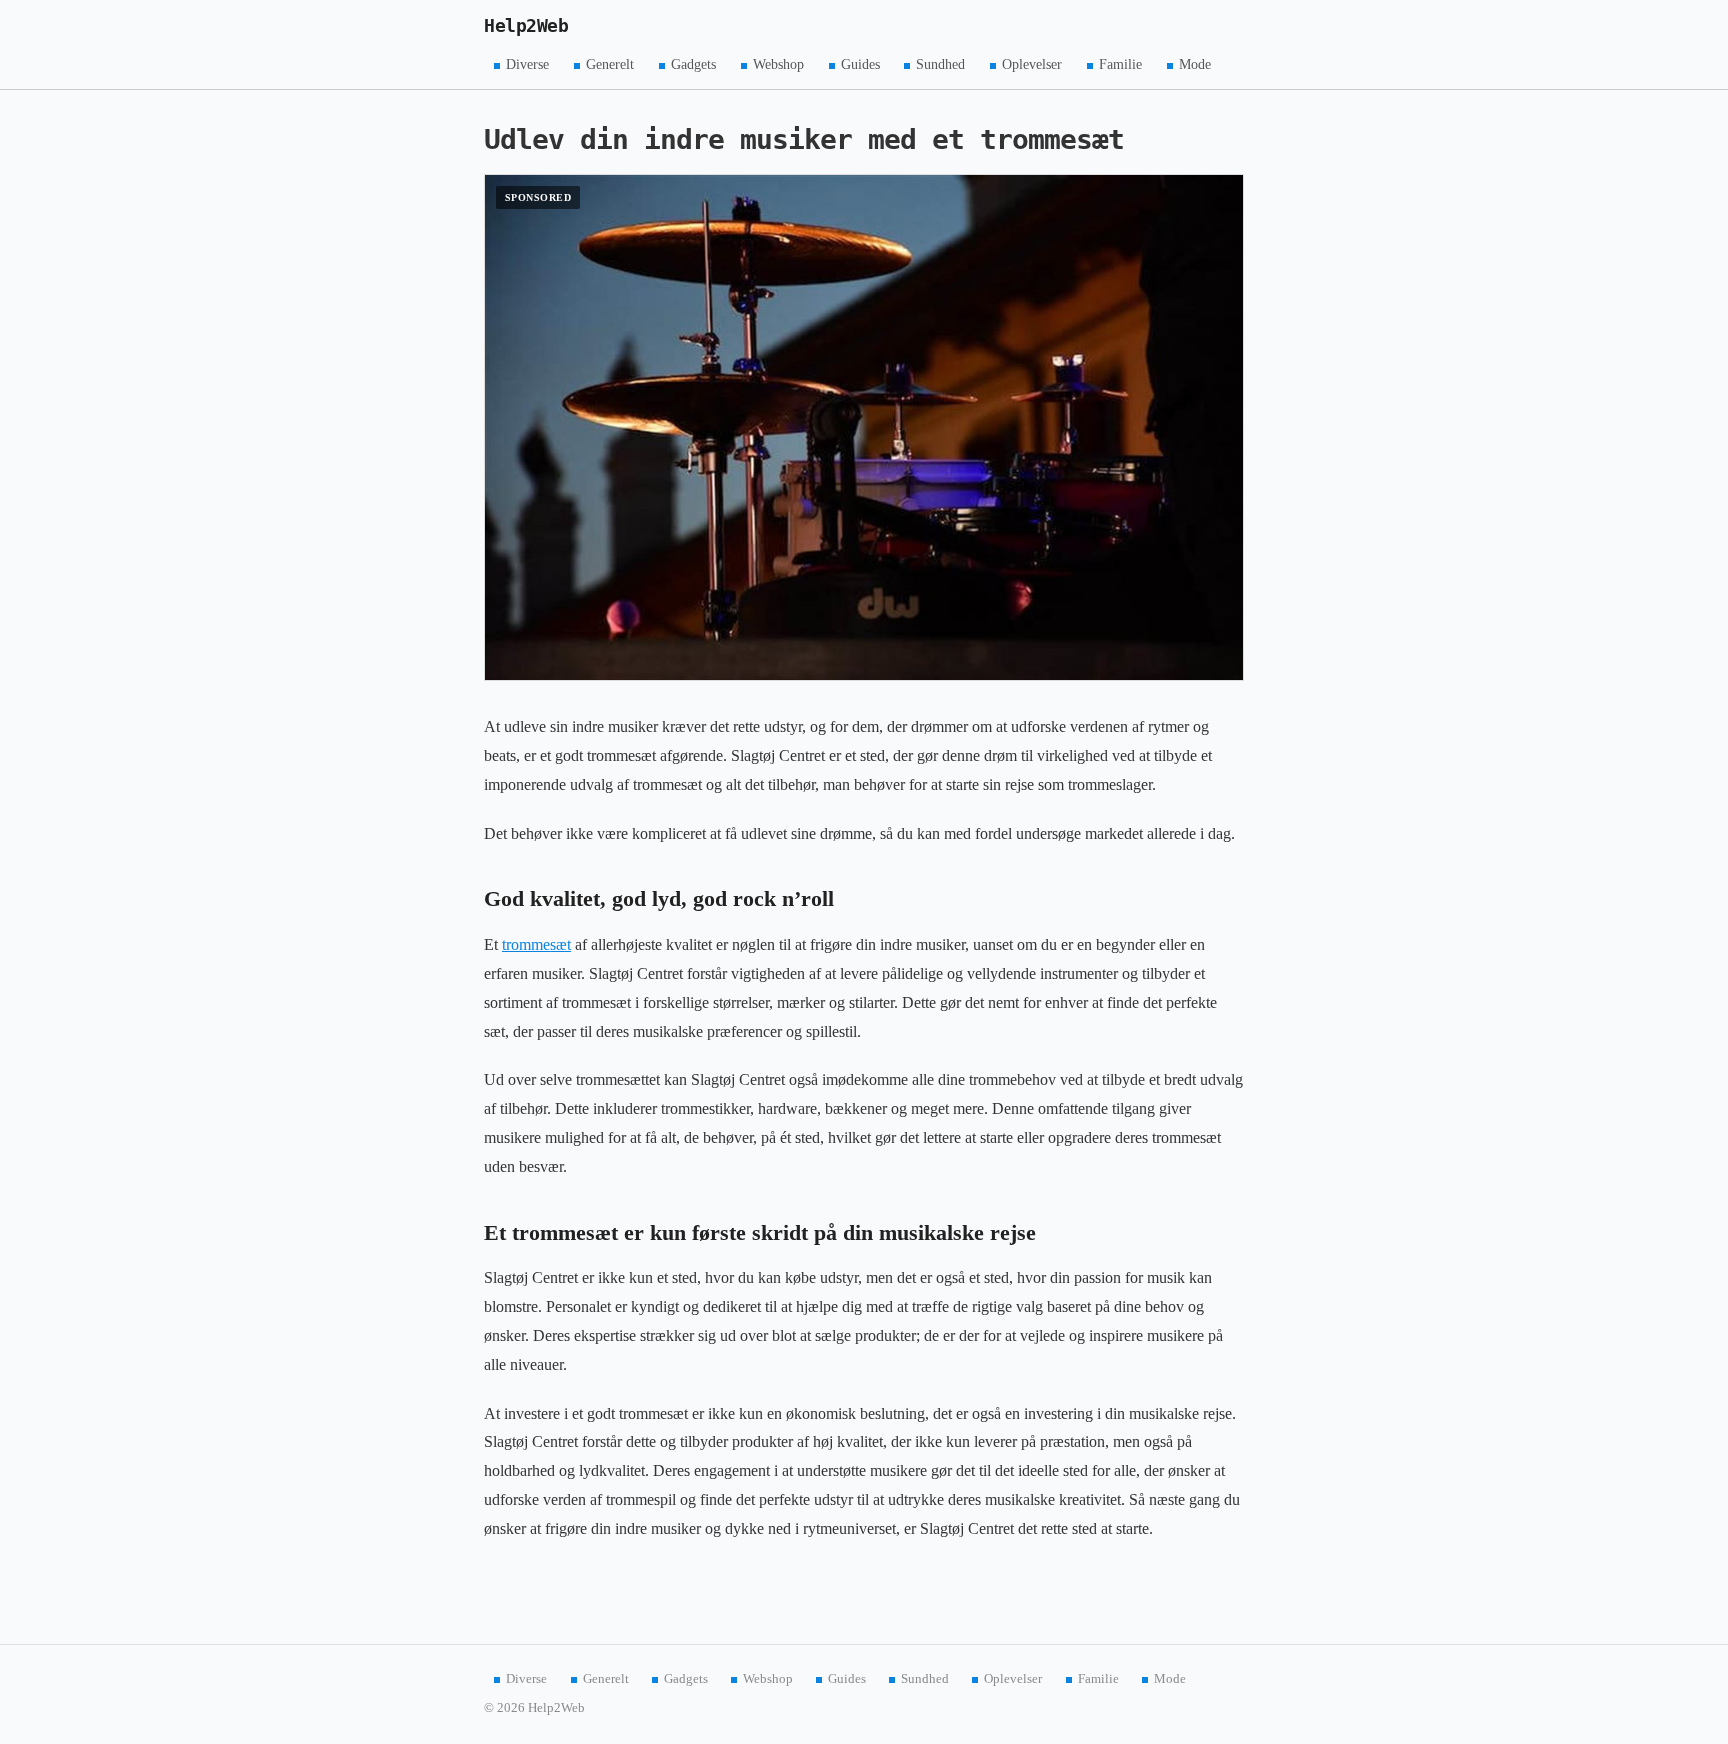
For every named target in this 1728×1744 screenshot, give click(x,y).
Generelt (610, 64)
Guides (860, 64)
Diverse (527, 64)
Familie (1120, 64)
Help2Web (526, 26)
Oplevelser (1032, 64)
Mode (1195, 64)
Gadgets (693, 64)
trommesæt (536, 944)
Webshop (778, 64)
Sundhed (940, 64)
